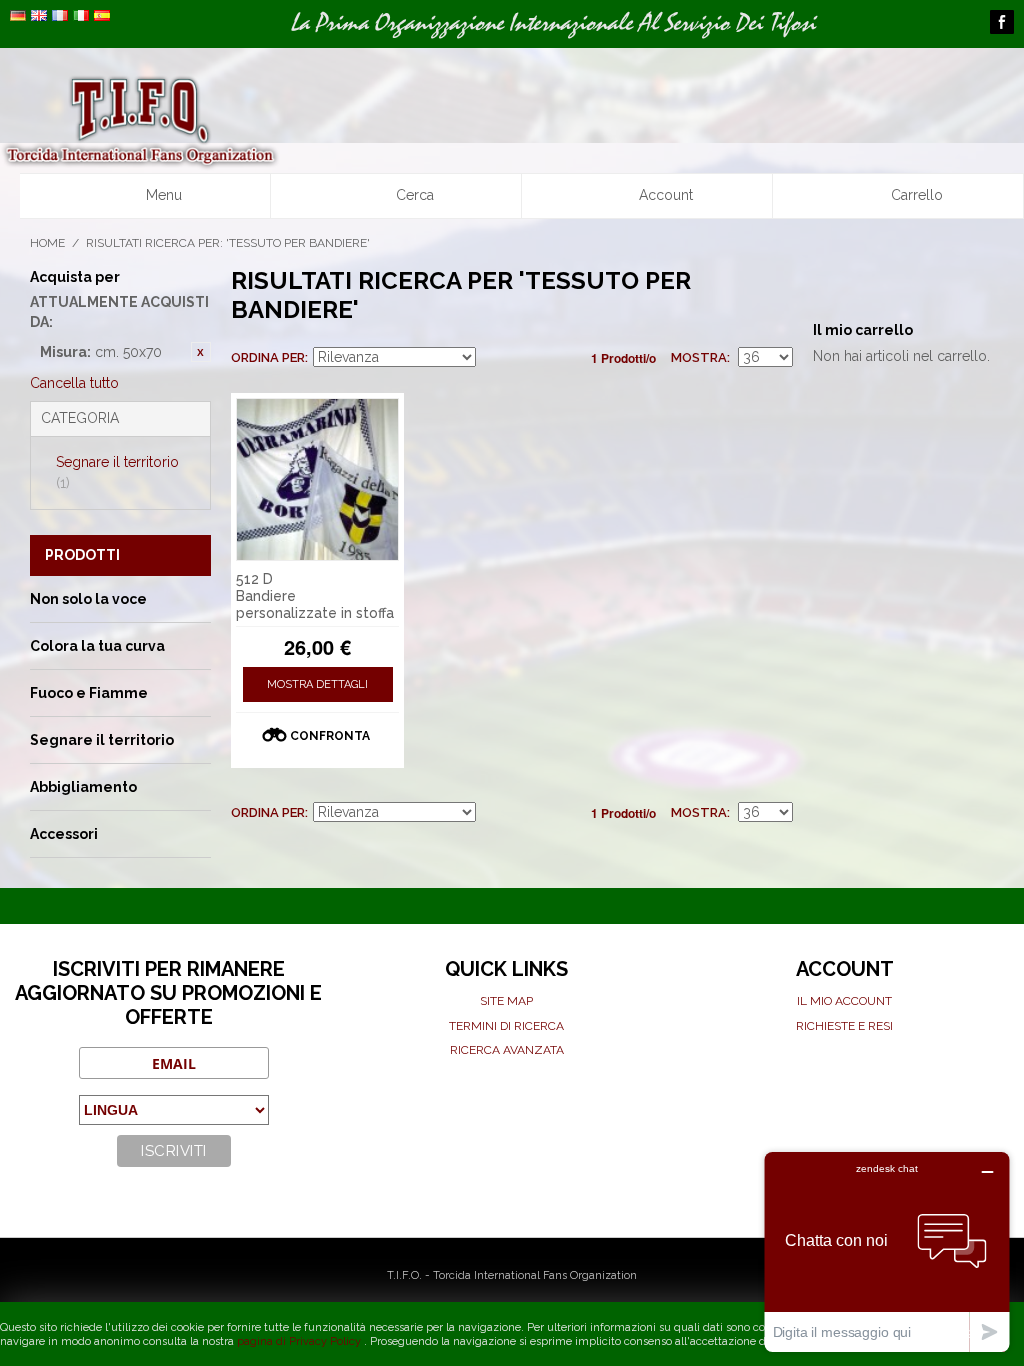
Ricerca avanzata (507, 1050)
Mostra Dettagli (317, 684)
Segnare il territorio (117, 472)
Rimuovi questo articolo (201, 352)
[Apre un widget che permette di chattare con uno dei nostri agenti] (887, 1251)
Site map (506, 1001)
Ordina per (268, 357)
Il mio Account (844, 1001)
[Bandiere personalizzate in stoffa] (318, 480)
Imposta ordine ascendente (494, 358)
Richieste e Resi (844, 1026)
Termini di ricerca (506, 1026)
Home (47, 243)
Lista (564, 358)
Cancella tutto (74, 383)
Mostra (699, 357)
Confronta (330, 736)
